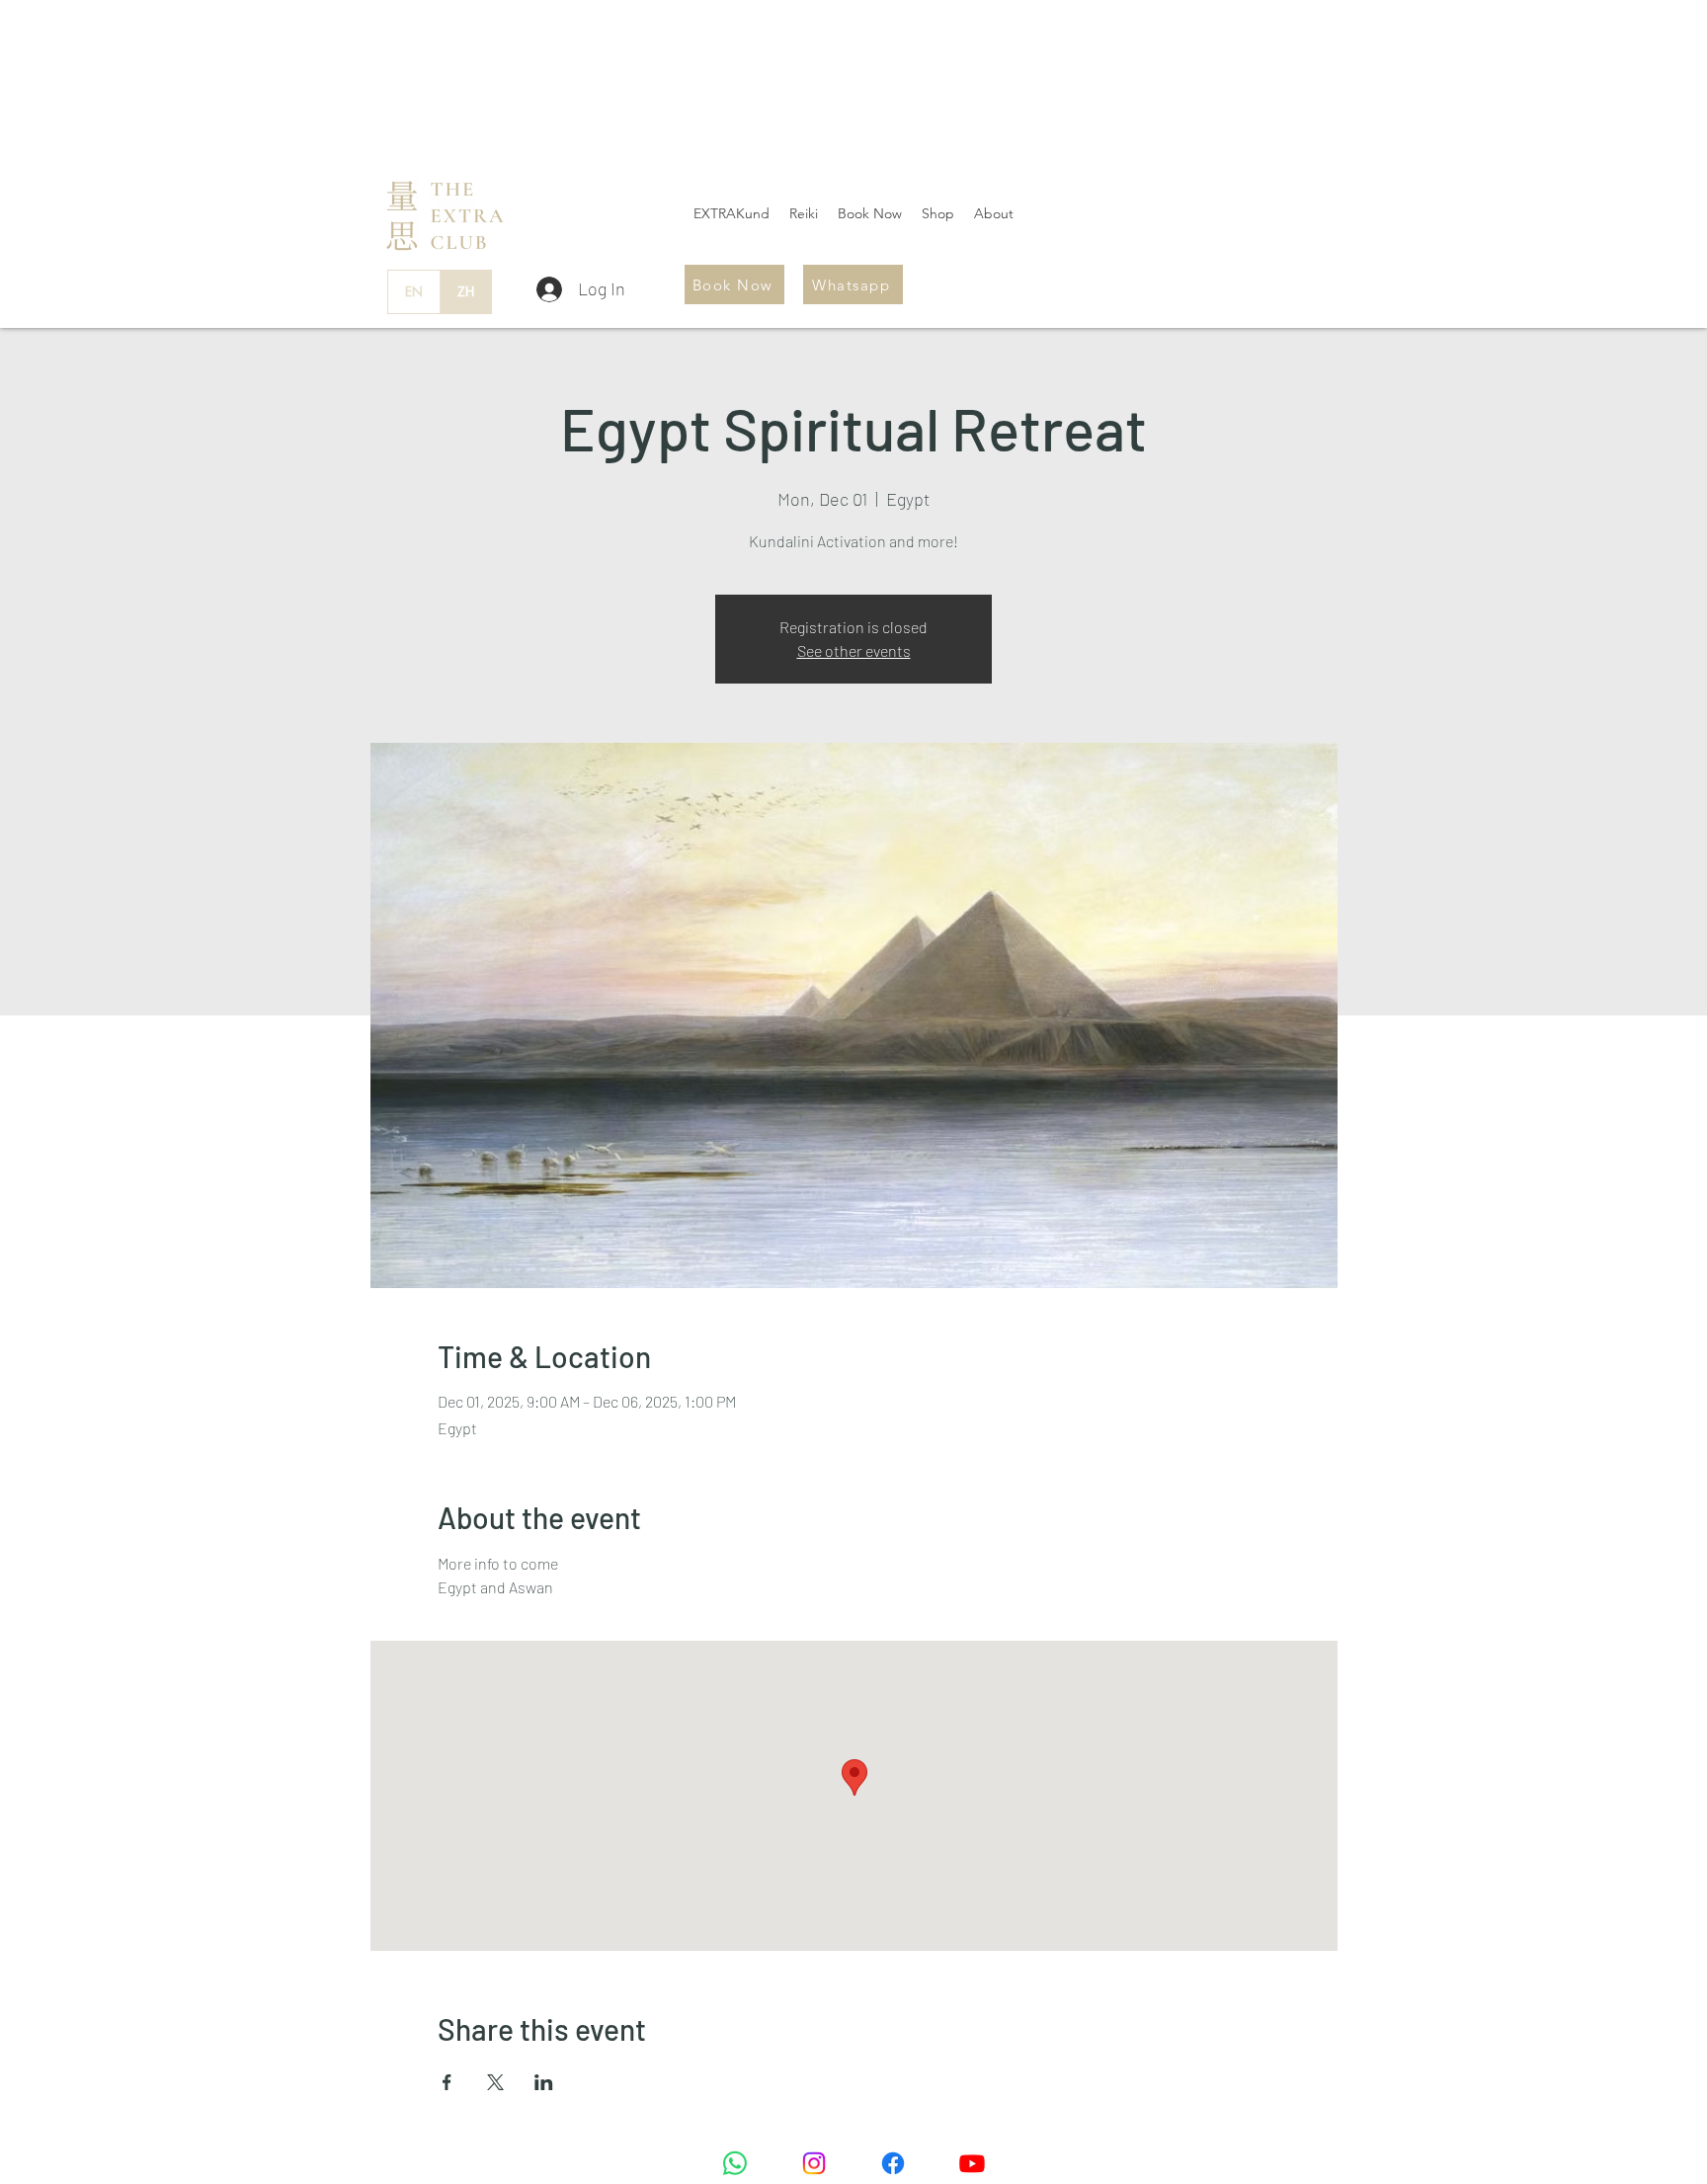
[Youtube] (972, 2163)
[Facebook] (893, 2163)
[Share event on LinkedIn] (544, 2082)
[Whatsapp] (735, 2163)
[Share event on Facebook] (447, 2082)
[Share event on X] (495, 2082)
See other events (854, 650)
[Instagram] (814, 2163)
